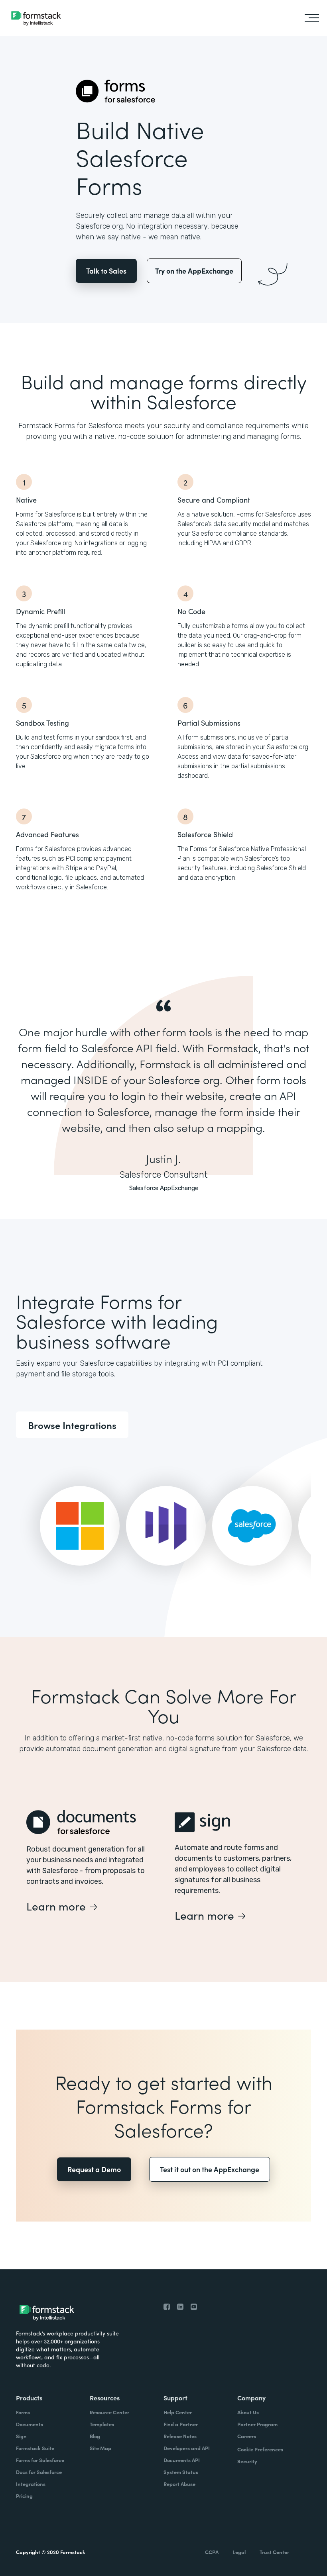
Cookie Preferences (260, 2449)
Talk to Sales (106, 271)
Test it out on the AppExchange (210, 2169)
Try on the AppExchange (194, 271)
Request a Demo (94, 2169)
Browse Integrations (72, 1425)
